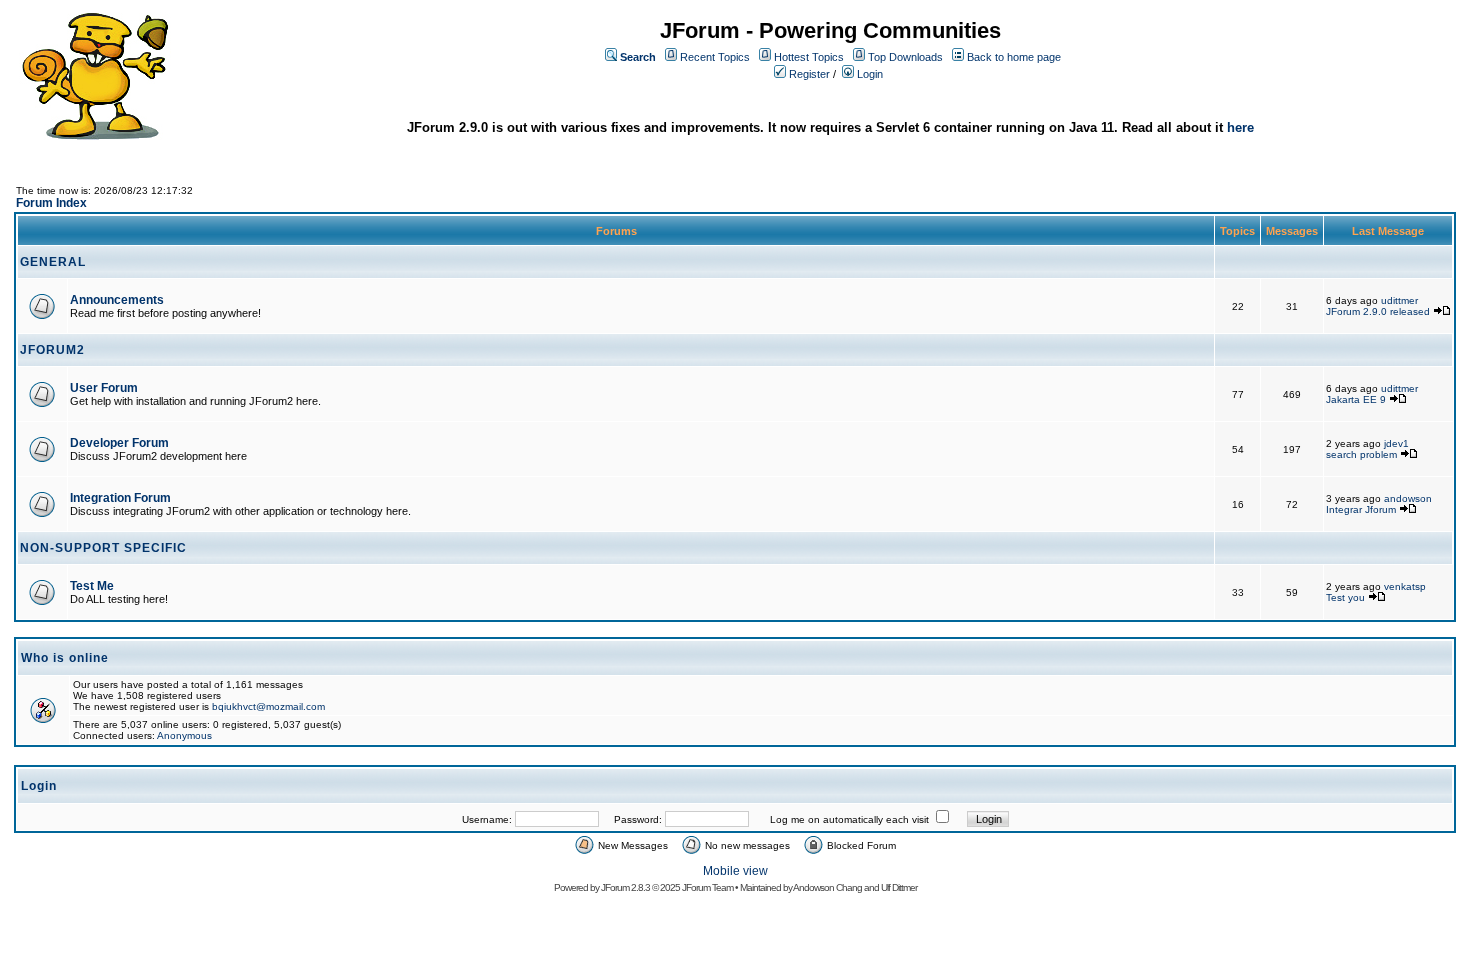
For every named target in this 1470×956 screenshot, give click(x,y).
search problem (1361, 454)
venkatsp (1405, 586)
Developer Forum (119, 443)
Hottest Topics (809, 57)
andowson (1408, 498)
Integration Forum (120, 498)
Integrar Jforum (1361, 509)
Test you (1347, 597)
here (1240, 127)
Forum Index (51, 203)
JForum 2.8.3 (625, 887)
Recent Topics (715, 57)
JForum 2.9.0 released (1378, 311)
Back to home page (1014, 57)
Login (870, 74)
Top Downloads (905, 57)
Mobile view (735, 871)
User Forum (104, 388)
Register (809, 74)
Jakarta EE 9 (1356, 399)
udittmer (1399, 300)
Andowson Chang (827, 887)
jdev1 (1396, 443)
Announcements (117, 300)
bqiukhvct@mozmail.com (268, 706)
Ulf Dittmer (899, 887)
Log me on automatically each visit (849, 819)
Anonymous (184, 735)
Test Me (92, 586)
